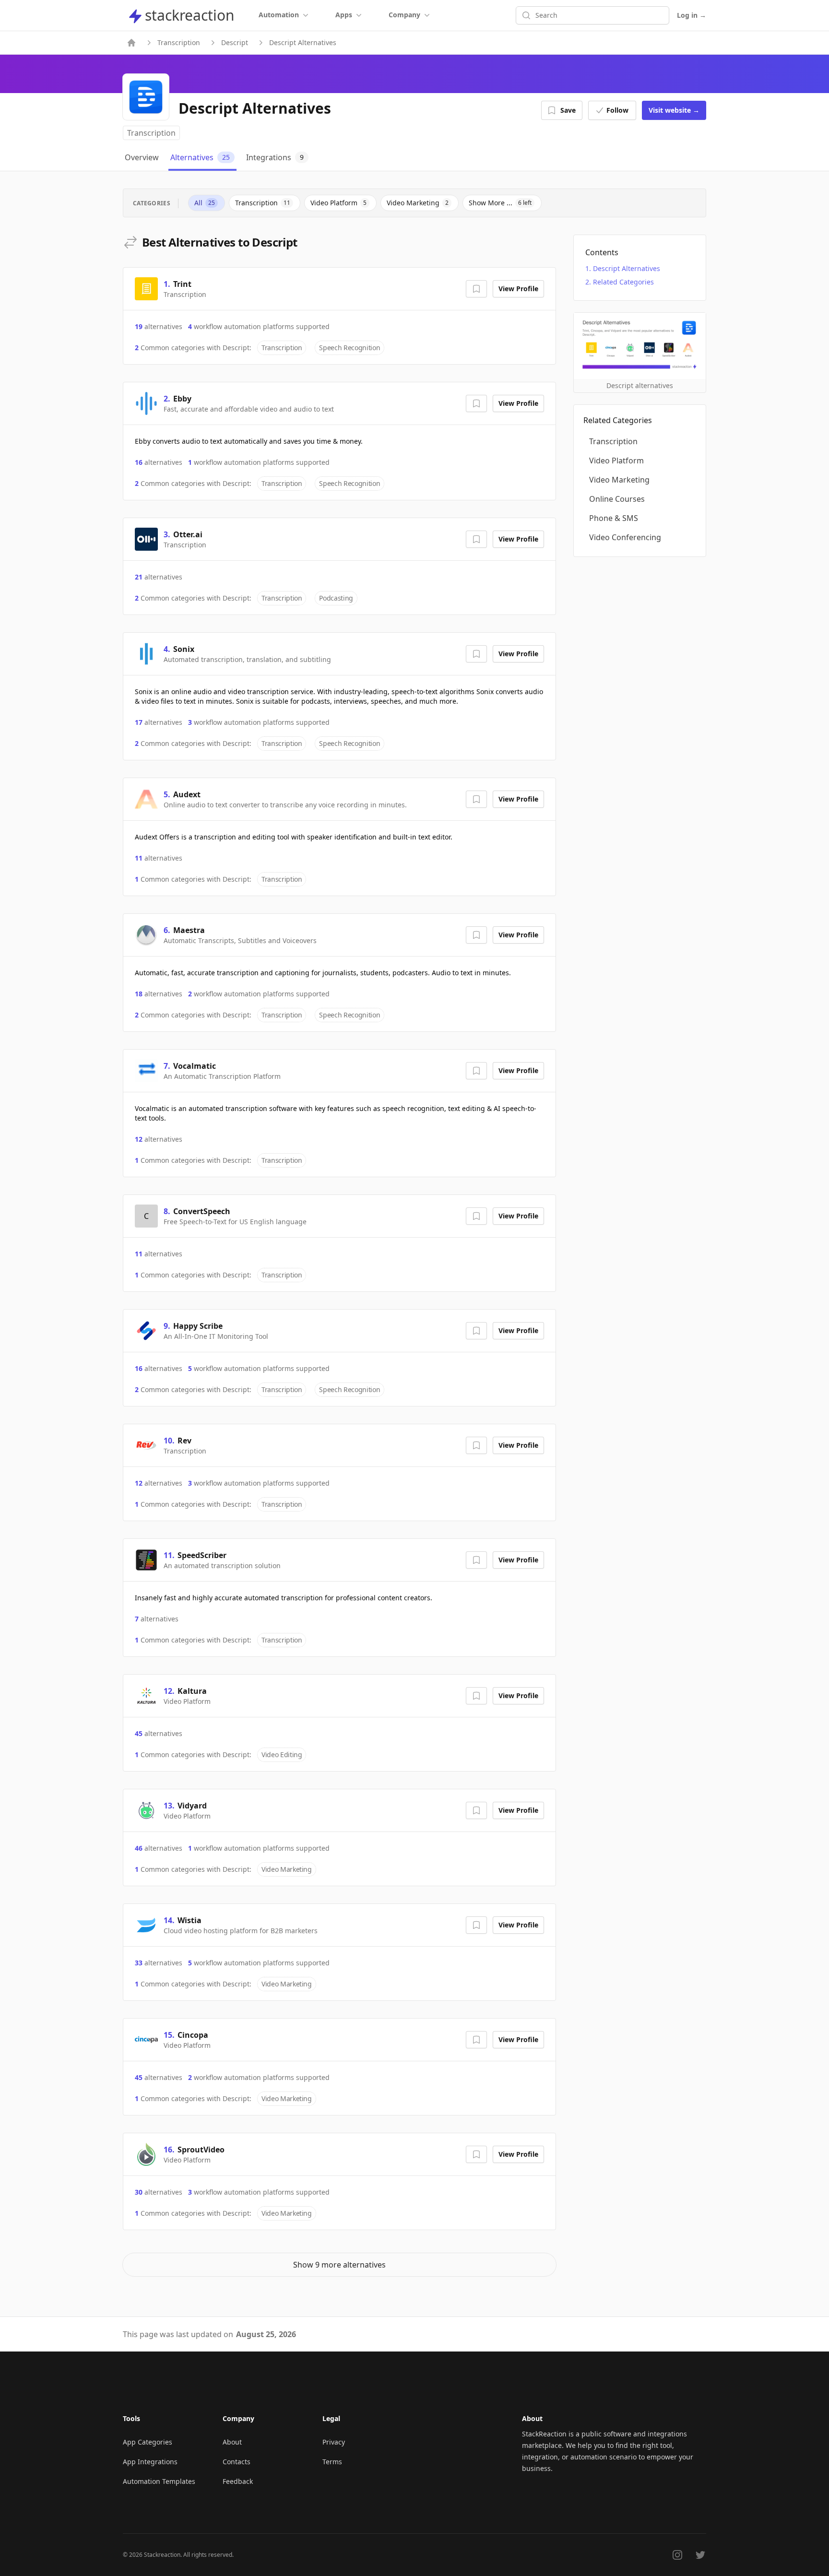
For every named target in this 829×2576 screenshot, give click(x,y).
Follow (617, 110)
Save (568, 110)
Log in (692, 15)
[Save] (476, 289)
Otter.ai (188, 534)
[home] (131, 43)
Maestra (189, 930)
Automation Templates (159, 2481)
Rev (184, 1441)
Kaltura (192, 1691)
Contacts (237, 2462)
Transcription (179, 42)
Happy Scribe (198, 1326)
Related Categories (623, 282)
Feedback (238, 2481)
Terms (332, 2462)
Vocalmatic (195, 1066)
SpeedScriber (202, 1555)
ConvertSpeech (202, 1211)
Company (404, 15)
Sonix (184, 649)
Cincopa (193, 2035)
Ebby (182, 399)
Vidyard (192, 1806)
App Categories (148, 2442)
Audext (187, 794)
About (232, 2442)
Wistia (189, 1920)
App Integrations (150, 2462)
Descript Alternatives (627, 268)
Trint (182, 284)
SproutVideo (201, 2150)
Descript (235, 42)
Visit (674, 110)
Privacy (334, 2442)
